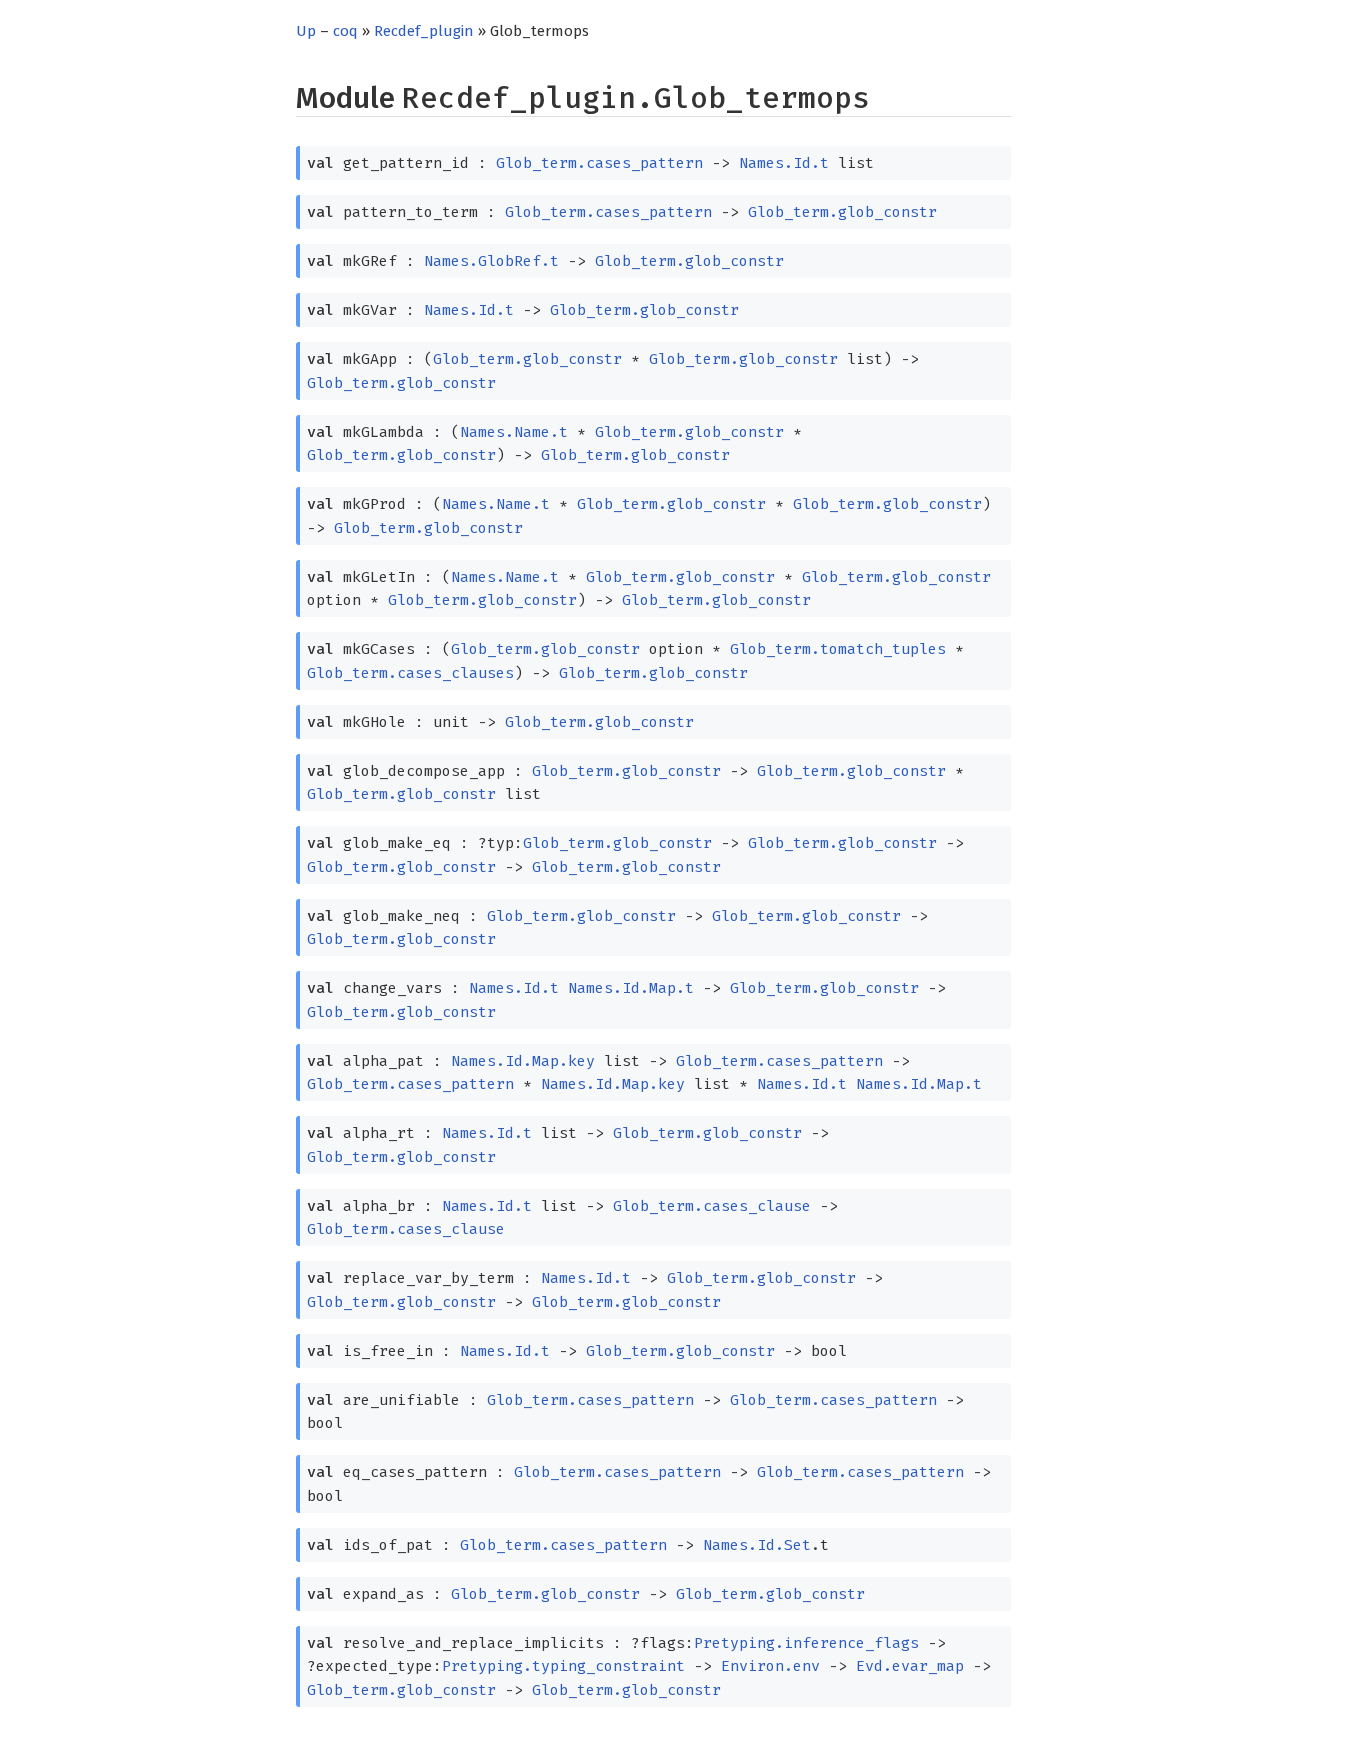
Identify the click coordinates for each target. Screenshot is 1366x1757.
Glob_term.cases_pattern (599, 163)
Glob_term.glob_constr (842, 212)
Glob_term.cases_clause (712, 1206)
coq (345, 31)
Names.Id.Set (757, 1545)
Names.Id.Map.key (523, 1061)
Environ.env (770, 1666)
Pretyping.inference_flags (806, 1643)
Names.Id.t (784, 163)
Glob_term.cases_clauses (410, 673)
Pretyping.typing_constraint (563, 1666)
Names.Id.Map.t (631, 988)
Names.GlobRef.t (491, 261)
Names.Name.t (514, 432)
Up (306, 31)
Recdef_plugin (424, 31)
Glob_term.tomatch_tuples (838, 649)
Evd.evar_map (910, 1666)
